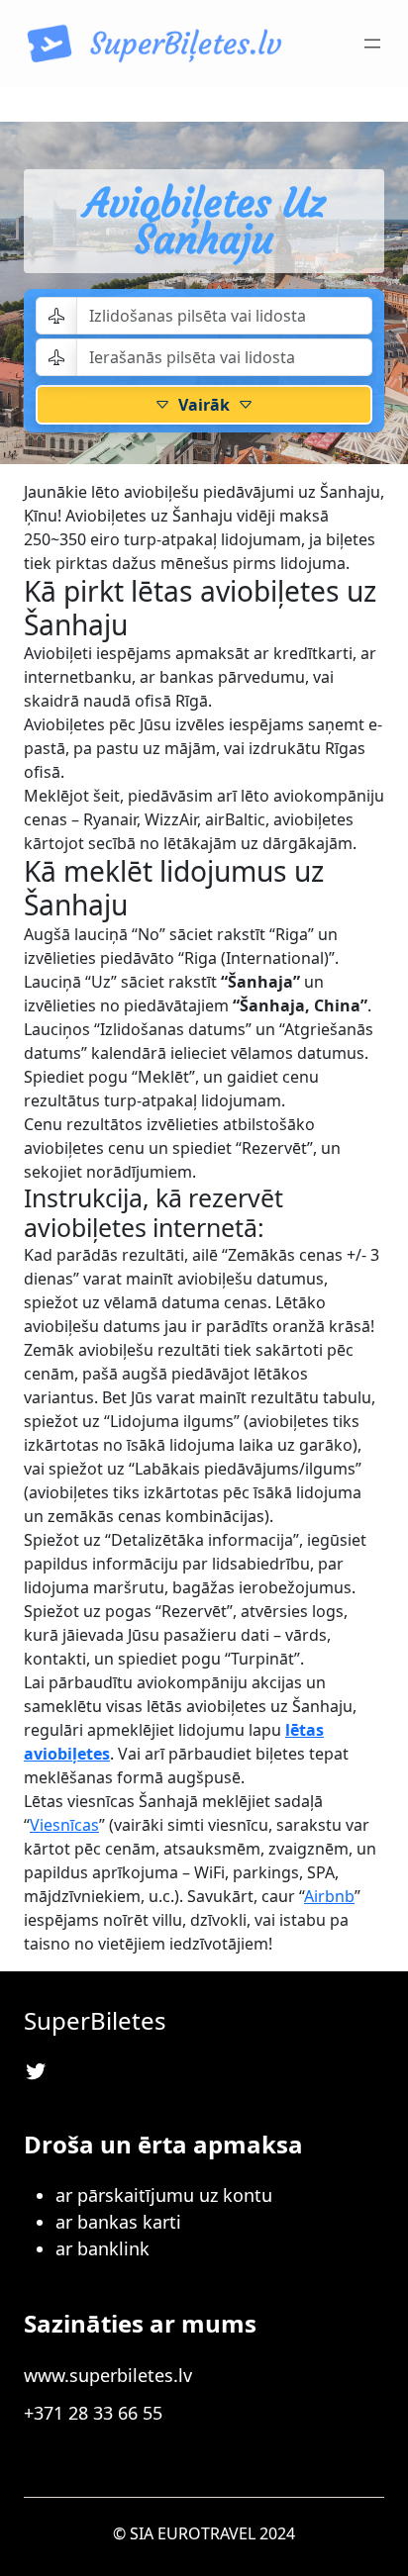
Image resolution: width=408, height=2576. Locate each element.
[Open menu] (372, 44)
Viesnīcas (64, 1825)
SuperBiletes (95, 2020)
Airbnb (329, 1896)
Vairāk (204, 405)
